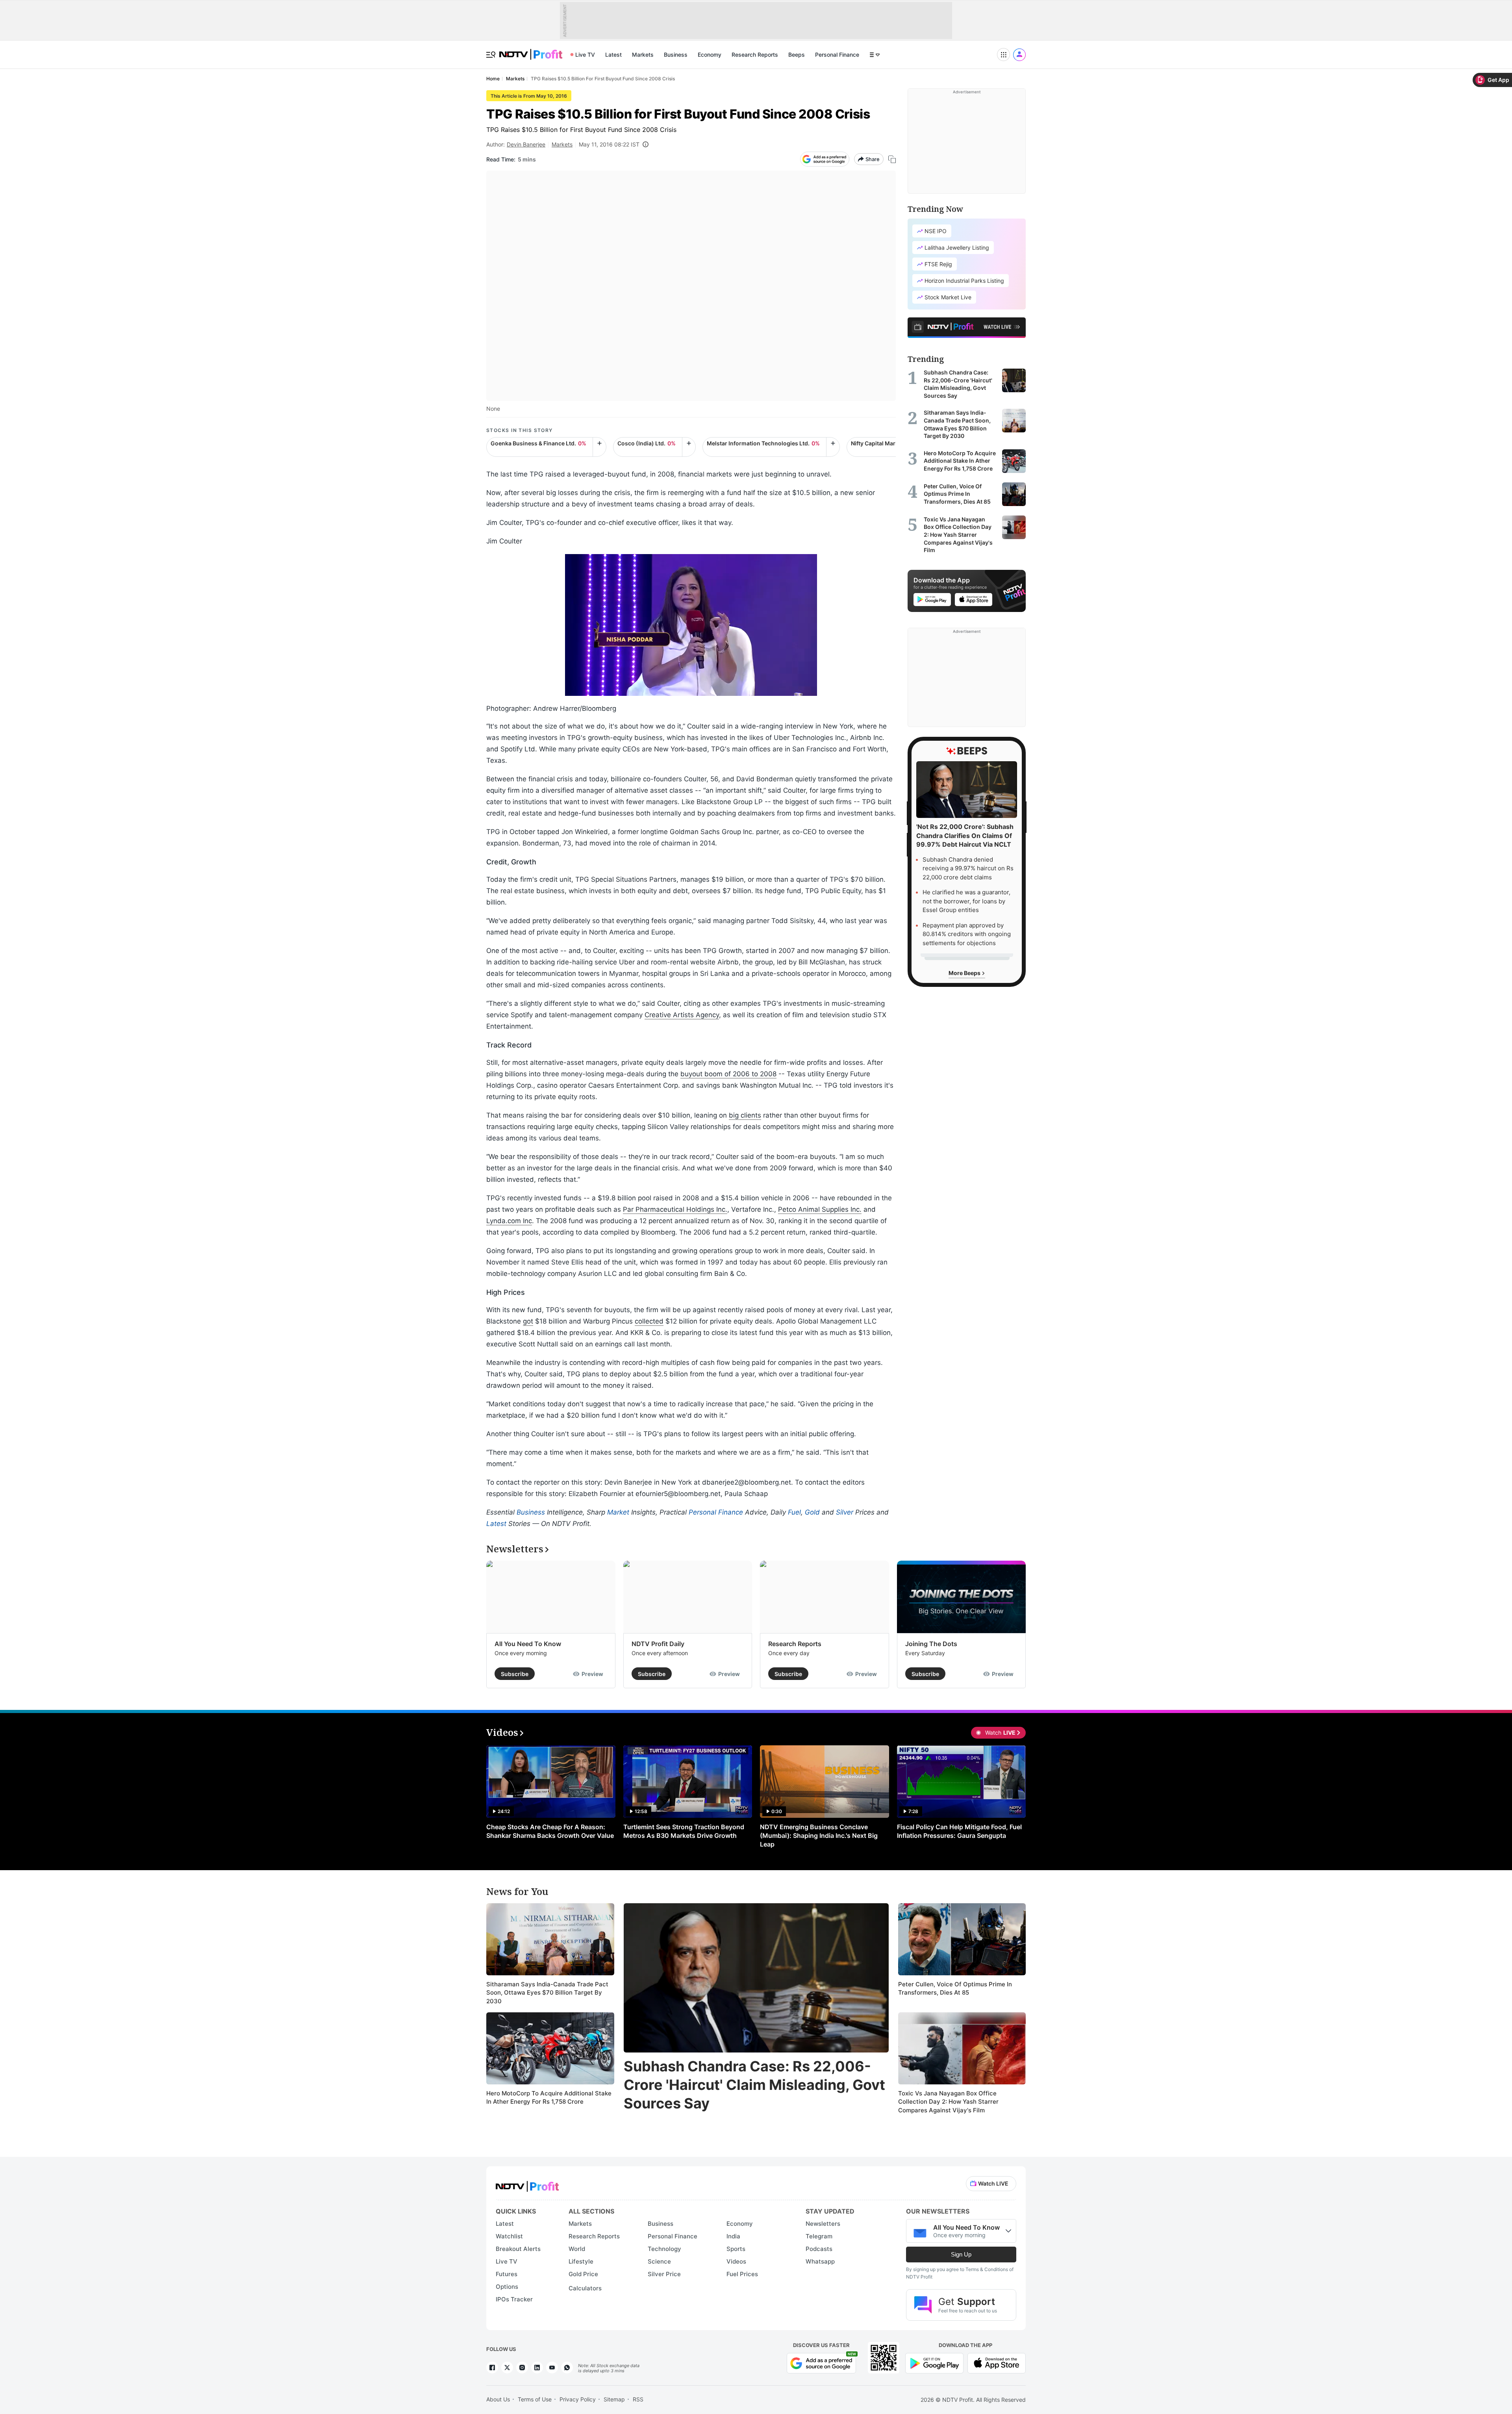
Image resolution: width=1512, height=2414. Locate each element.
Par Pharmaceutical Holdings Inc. (675, 1209)
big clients (745, 1115)
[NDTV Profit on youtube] (552, 2368)
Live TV (585, 55)
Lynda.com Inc (509, 1221)
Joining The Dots (931, 1644)
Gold (812, 1512)
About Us (498, 2399)
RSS (638, 2399)
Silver (845, 1512)
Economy (710, 55)
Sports (736, 2249)
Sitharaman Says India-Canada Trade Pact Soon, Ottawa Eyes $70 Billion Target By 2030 (547, 1993)
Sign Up (961, 2254)
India (733, 2236)
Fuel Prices (742, 2274)
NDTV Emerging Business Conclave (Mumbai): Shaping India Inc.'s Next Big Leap (819, 1836)
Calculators (585, 2288)
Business (676, 55)
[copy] (892, 159)
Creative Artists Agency (682, 1015)
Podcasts (819, 2249)
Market (618, 1512)
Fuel (794, 1512)
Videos (736, 2261)
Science (659, 2261)
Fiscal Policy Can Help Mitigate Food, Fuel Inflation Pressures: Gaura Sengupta (959, 1831)
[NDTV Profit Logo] (527, 2184)
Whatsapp (820, 2261)
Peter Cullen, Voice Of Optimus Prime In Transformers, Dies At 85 (955, 1988)
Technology (664, 2249)
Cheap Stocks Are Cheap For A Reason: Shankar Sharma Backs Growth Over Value (550, 1831)
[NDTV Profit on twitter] (507, 2368)
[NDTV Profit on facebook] (492, 2368)
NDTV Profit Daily (658, 1644)
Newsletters (823, 2224)
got (528, 1321)
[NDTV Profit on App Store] (997, 2362)
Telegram (819, 2236)
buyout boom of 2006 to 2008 (728, 1074)
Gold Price (583, 2274)
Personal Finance (837, 55)
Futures (507, 2274)
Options (507, 2287)
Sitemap (614, 2399)
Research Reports (755, 55)
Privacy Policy (578, 2399)
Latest (613, 55)
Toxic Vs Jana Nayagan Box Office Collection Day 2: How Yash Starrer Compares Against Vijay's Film (948, 2102)
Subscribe (515, 1674)
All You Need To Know (528, 1644)
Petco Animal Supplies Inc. (820, 1209)
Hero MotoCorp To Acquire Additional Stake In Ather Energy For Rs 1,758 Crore (549, 2098)
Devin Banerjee (526, 144)
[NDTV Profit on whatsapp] (567, 2368)
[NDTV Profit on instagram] (522, 2368)
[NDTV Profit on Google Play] (934, 2362)
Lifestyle (581, 2261)
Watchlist (509, 2236)
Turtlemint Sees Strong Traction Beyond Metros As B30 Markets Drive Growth (684, 1831)
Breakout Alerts (518, 2249)
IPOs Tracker (514, 2299)
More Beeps (965, 973)
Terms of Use (535, 2399)
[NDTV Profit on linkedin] (537, 2368)
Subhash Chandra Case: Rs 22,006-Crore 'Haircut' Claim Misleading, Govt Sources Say (754, 2085)
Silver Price (664, 2274)
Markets (643, 55)
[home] (531, 50)
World (577, 2249)
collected (649, 1321)
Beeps (797, 55)
